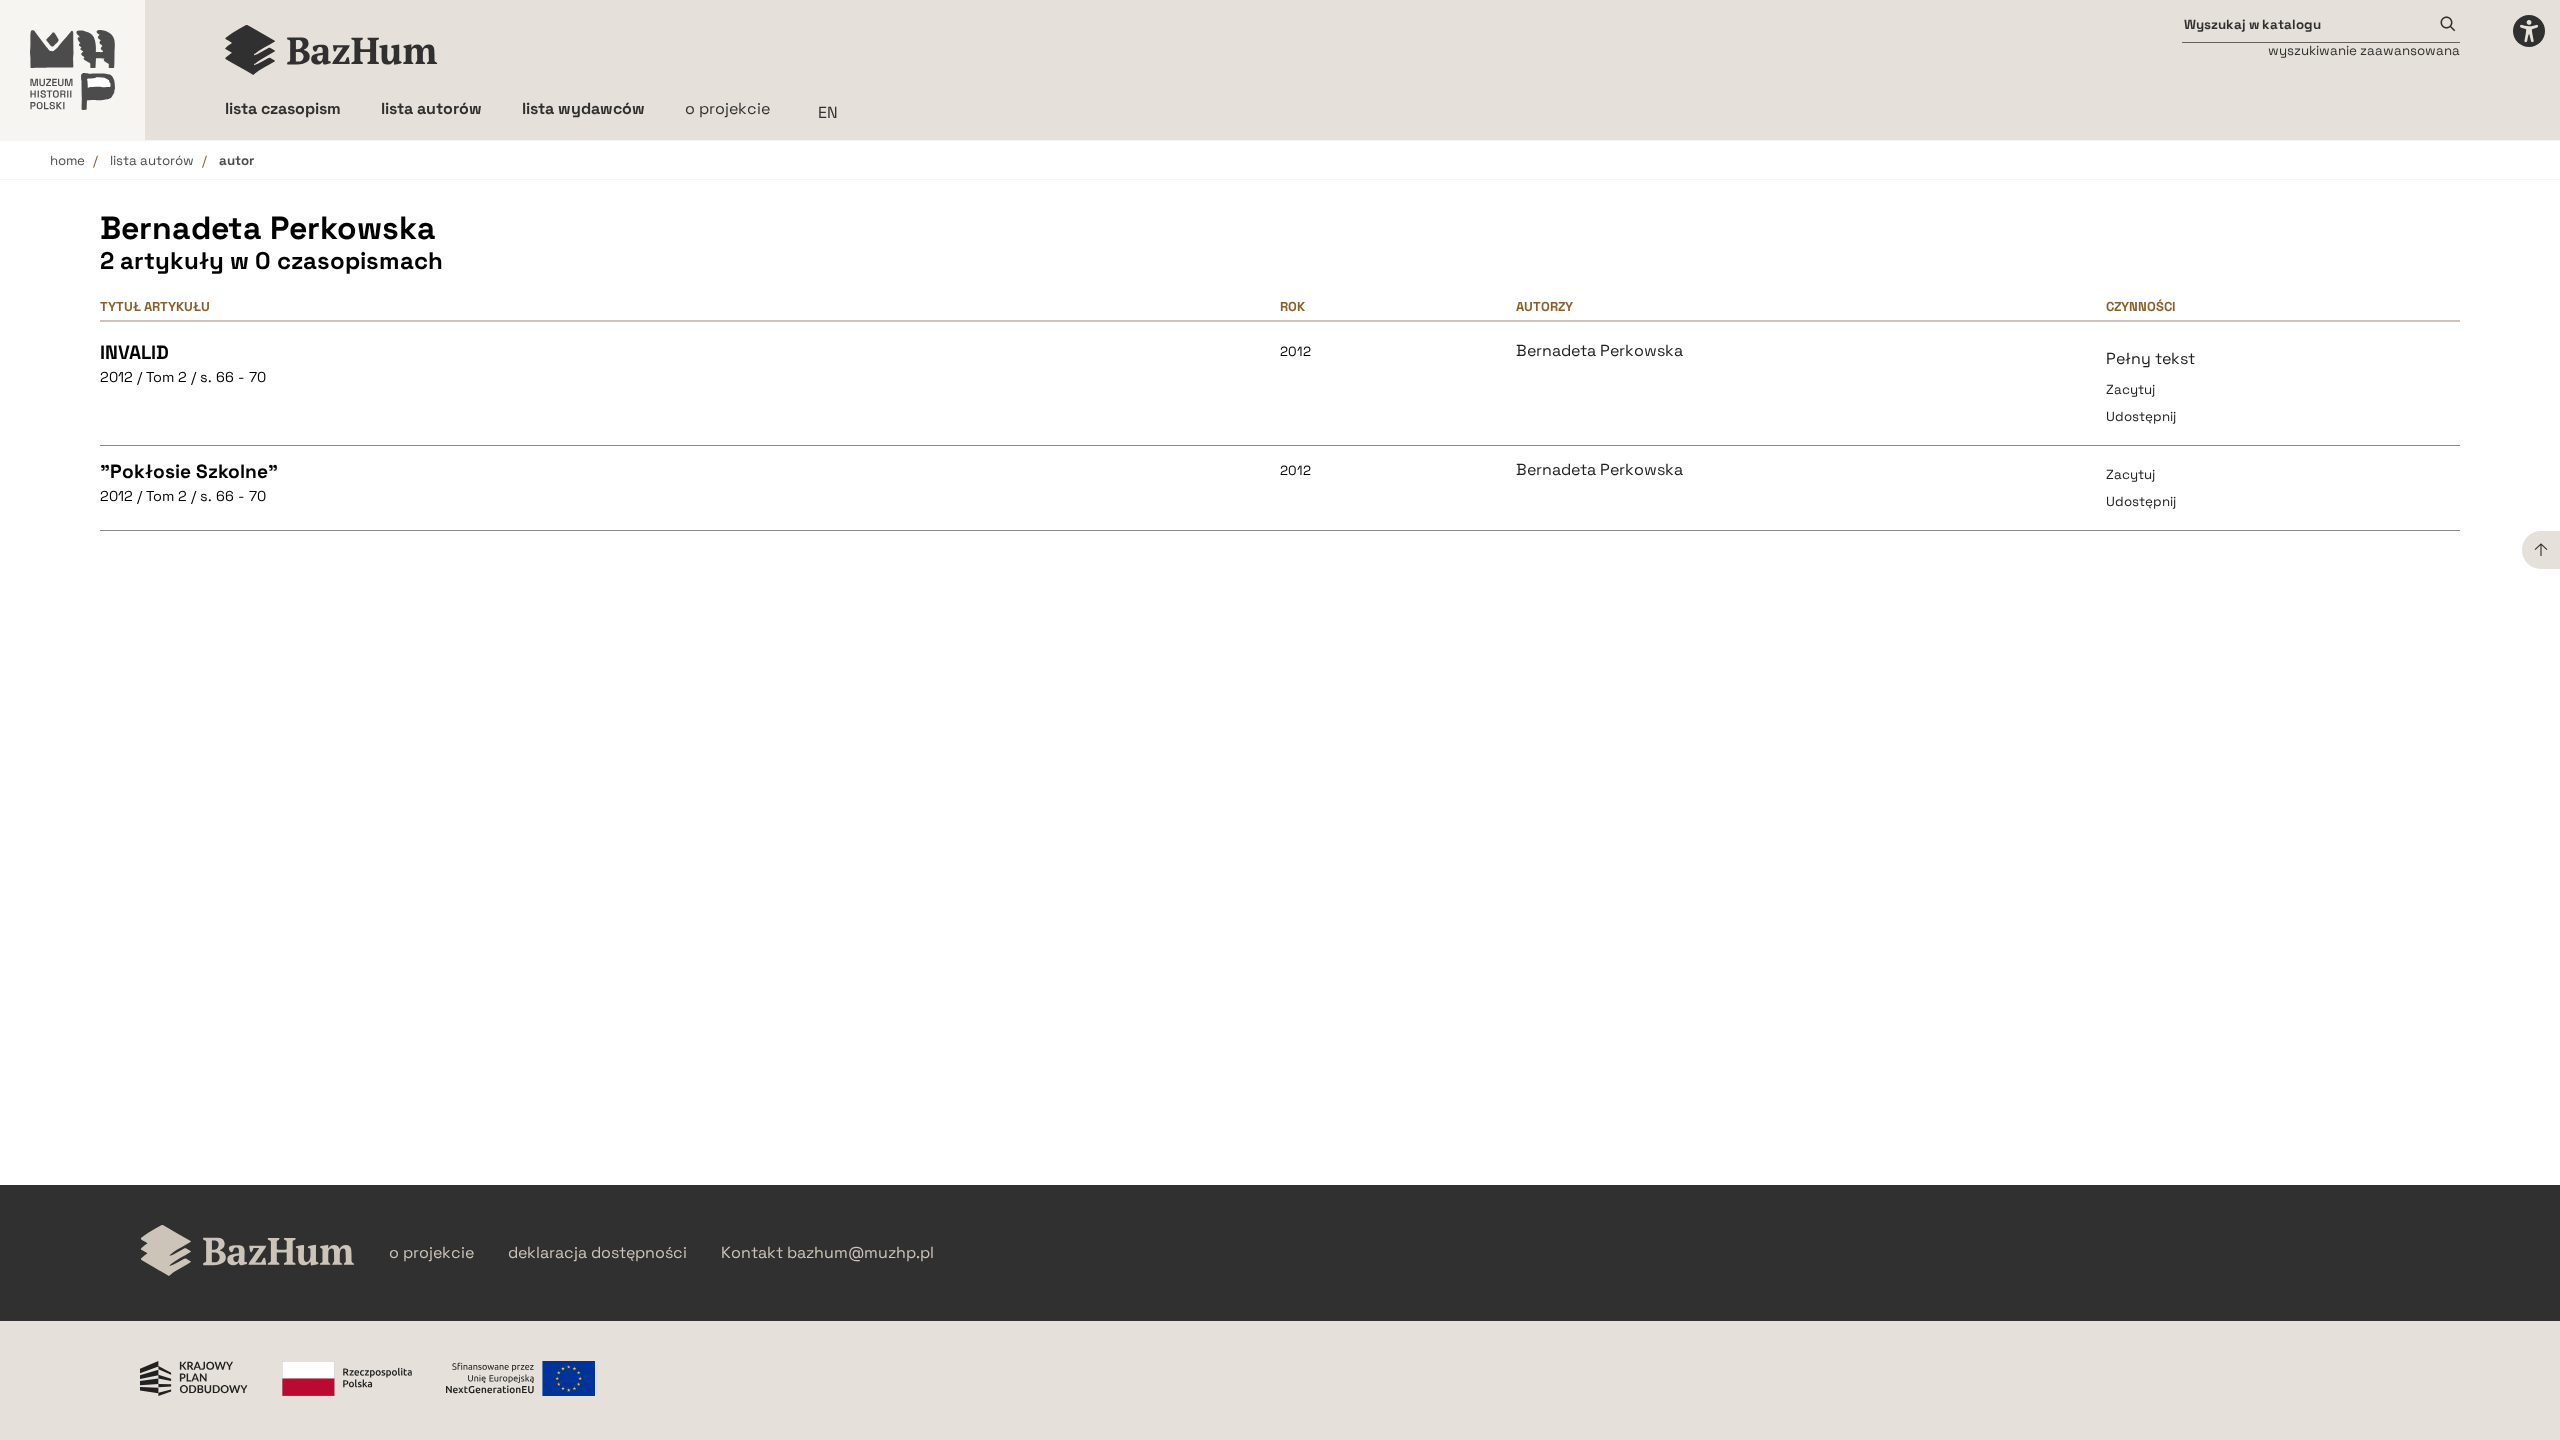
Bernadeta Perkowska (1599, 351)
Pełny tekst (2150, 358)
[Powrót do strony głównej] (247, 1252)
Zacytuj (2130, 389)
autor (236, 160)
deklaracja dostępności (597, 1253)
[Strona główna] (331, 50)
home (67, 160)
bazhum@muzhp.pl (860, 1253)
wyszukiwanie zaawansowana (2364, 50)
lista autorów (152, 160)
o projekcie (727, 108)
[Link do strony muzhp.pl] (72, 70)
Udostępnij (2141, 416)
